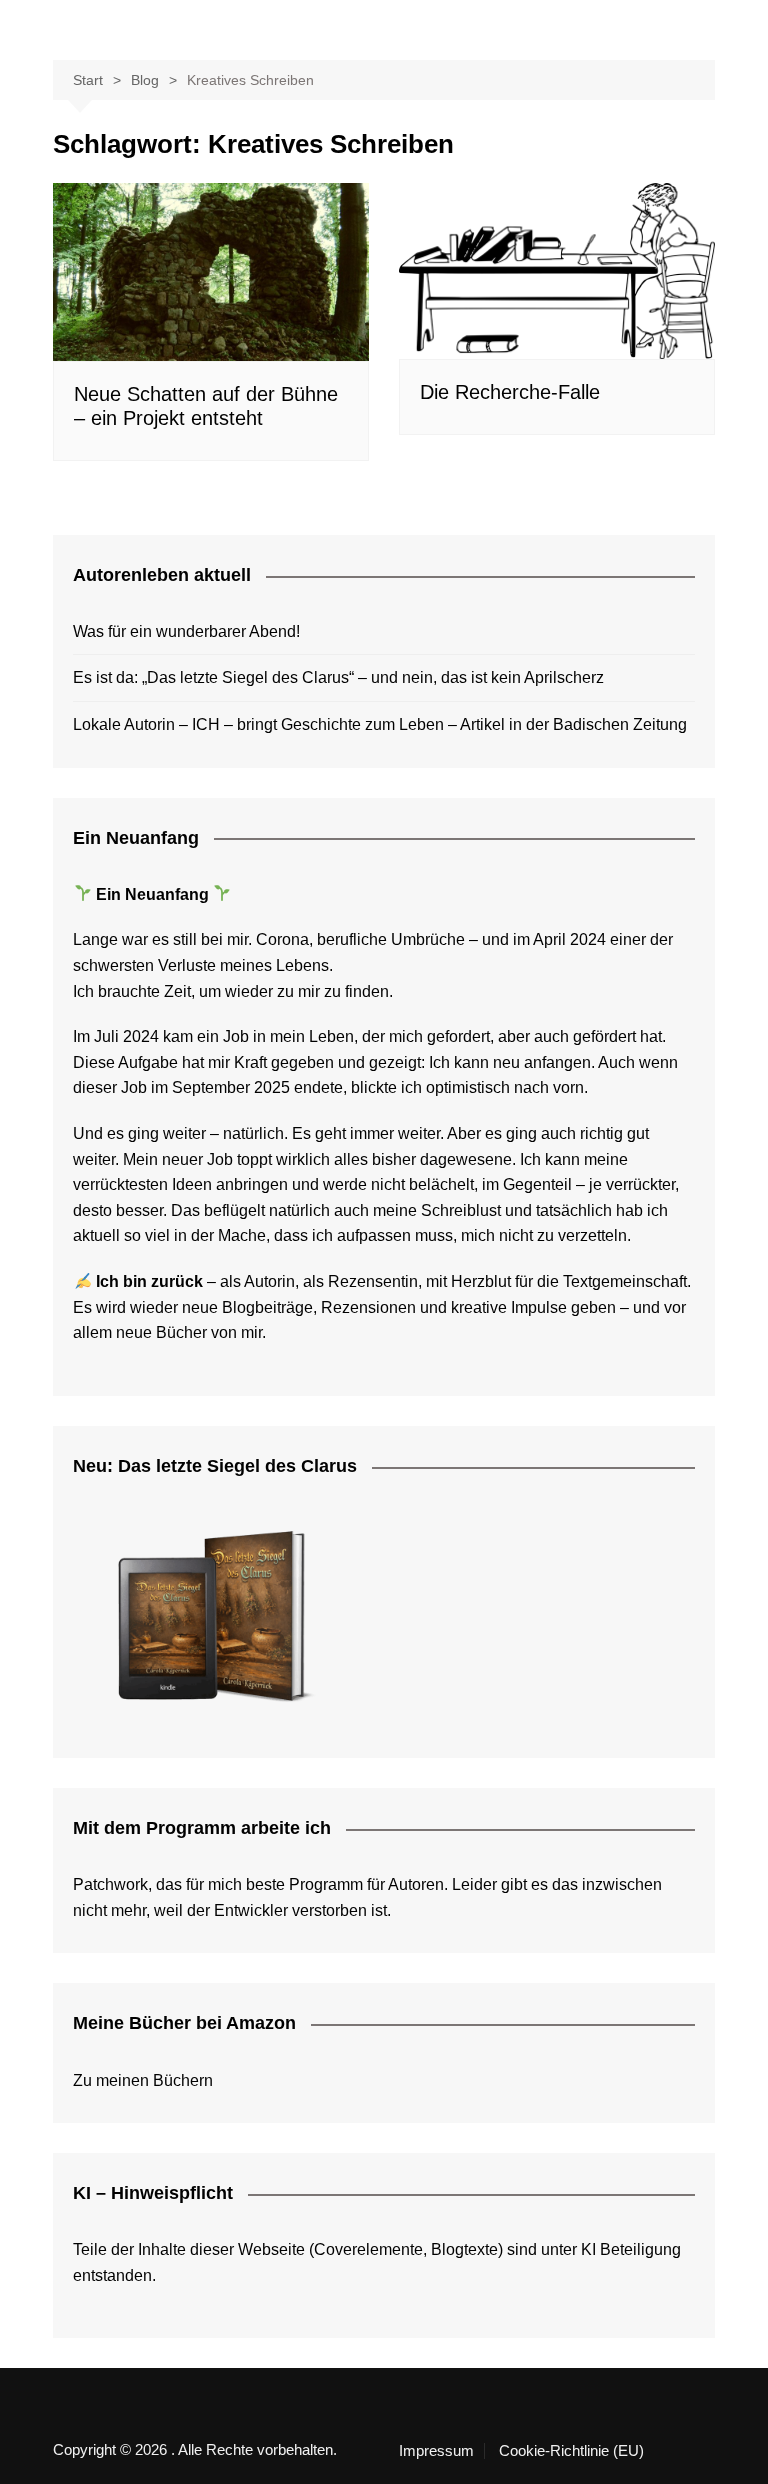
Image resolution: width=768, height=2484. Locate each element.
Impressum (436, 2451)
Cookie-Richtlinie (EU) (571, 2451)
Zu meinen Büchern (143, 2080)
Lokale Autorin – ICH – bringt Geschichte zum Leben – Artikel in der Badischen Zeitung (380, 724)
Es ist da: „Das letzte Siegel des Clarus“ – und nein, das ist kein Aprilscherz (338, 677)
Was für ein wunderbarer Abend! (186, 631)
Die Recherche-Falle (510, 392)
